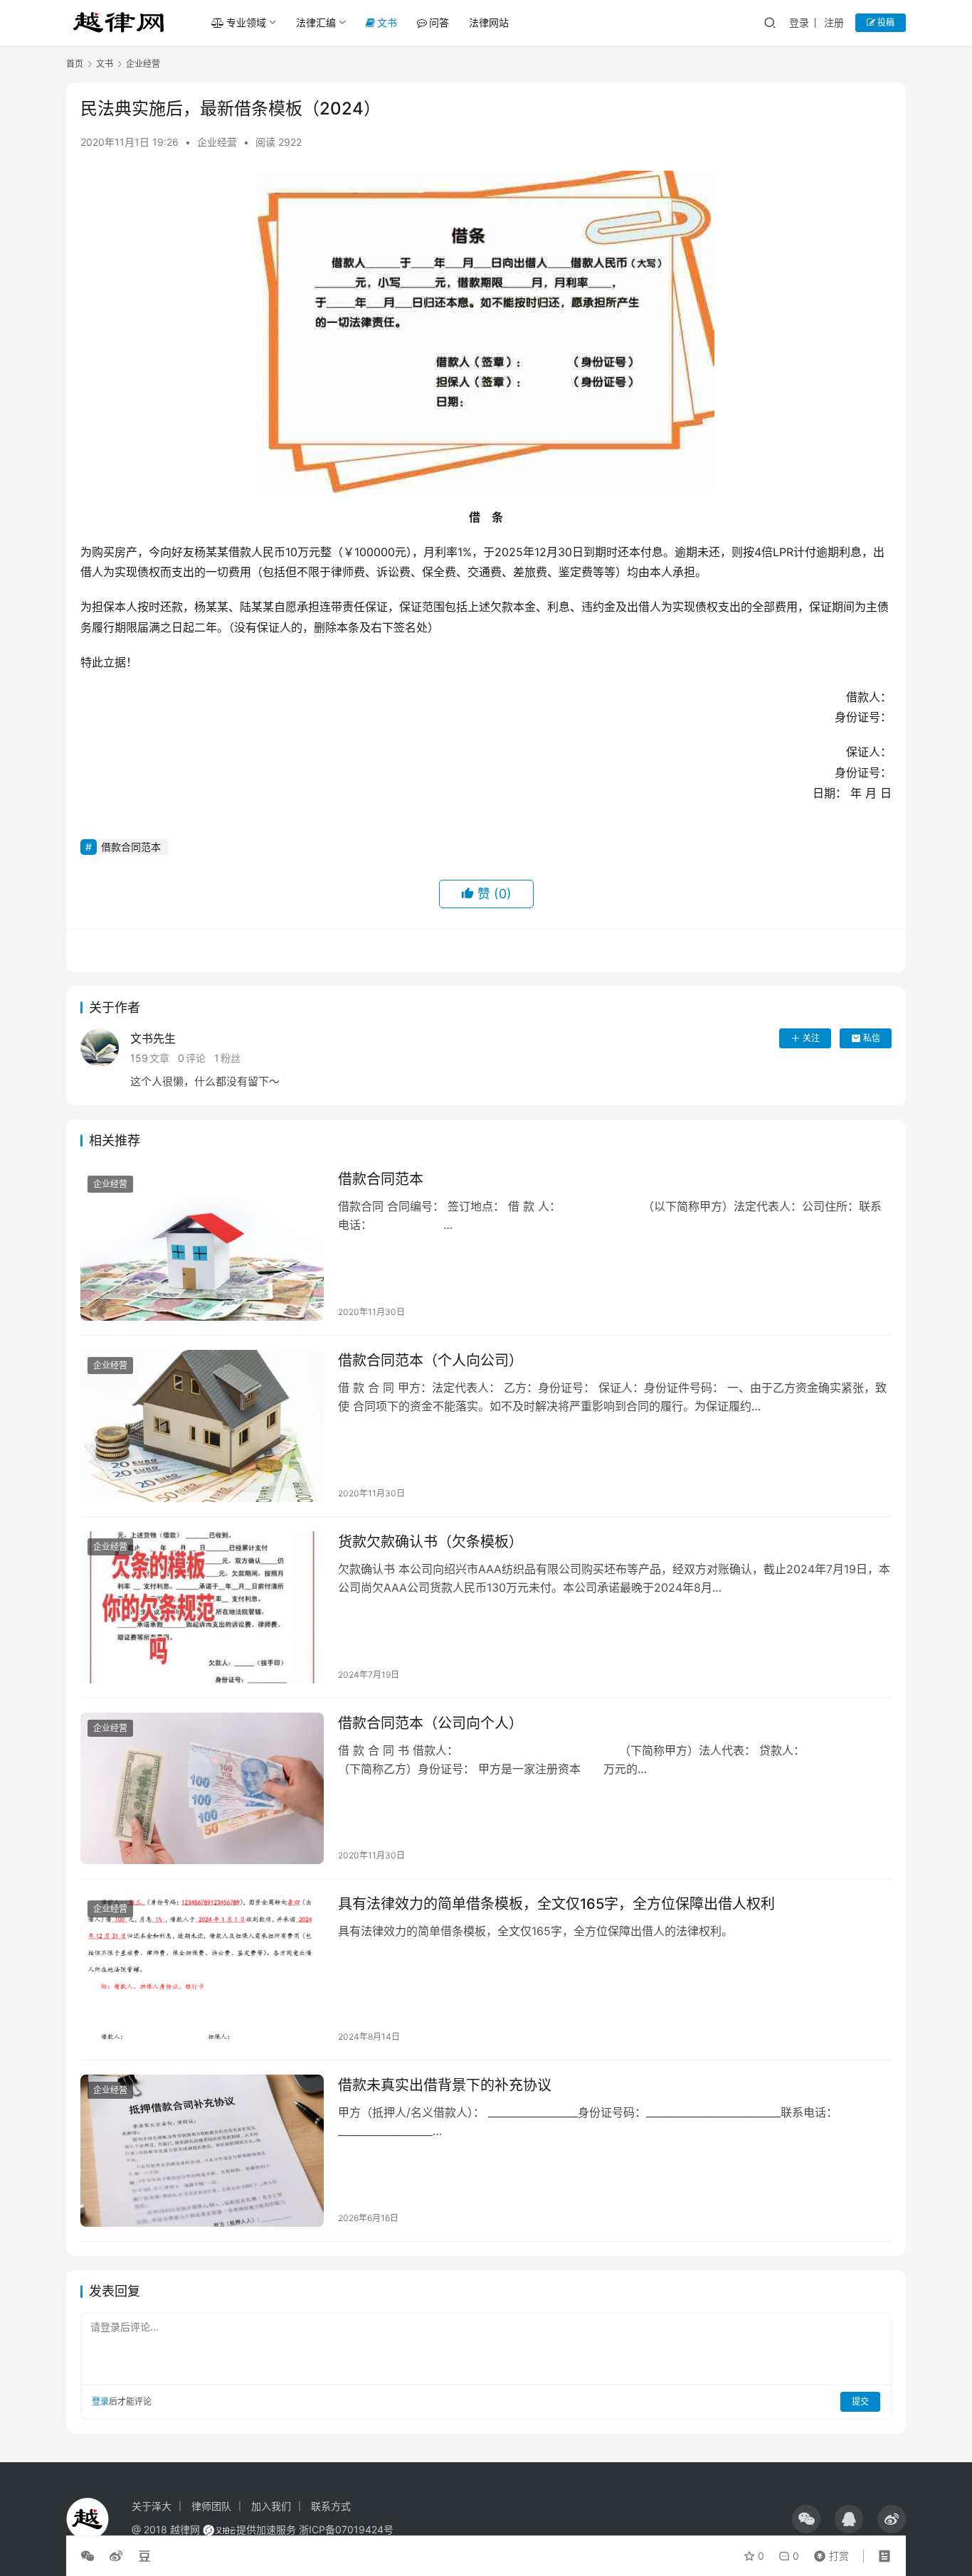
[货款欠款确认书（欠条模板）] (202, 1607)
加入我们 (271, 2506)
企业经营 (217, 142)
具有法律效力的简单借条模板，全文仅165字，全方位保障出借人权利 (556, 1904)
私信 (872, 1038)
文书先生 (153, 1038)
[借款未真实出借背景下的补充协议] (202, 2151)
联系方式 (331, 2506)
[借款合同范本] (202, 1245)
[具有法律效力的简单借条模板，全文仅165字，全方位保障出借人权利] (202, 1969)
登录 (799, 22)
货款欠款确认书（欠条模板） (430, 1542)
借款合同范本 (131, 847)
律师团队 (211, 2506)
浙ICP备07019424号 (346, 2529)
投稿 (885, 22)
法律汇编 (316, 22)
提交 (860, 2401)
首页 (75, 64)
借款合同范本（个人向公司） (430, 1361)
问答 (439, 22)
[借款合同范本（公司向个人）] (202, 1789)
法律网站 (489, 22)
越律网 (185, 2529)
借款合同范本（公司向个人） (430, 1723)
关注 (811, 1038)
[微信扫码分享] (90, 2556)
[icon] (806, 2519)
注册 (834, 22)
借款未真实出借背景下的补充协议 (445, 2085)
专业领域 (246, 22)
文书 (387, 22)
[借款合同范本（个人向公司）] (202, 1426)
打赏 (828, 2553)
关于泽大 (152, 2506)
